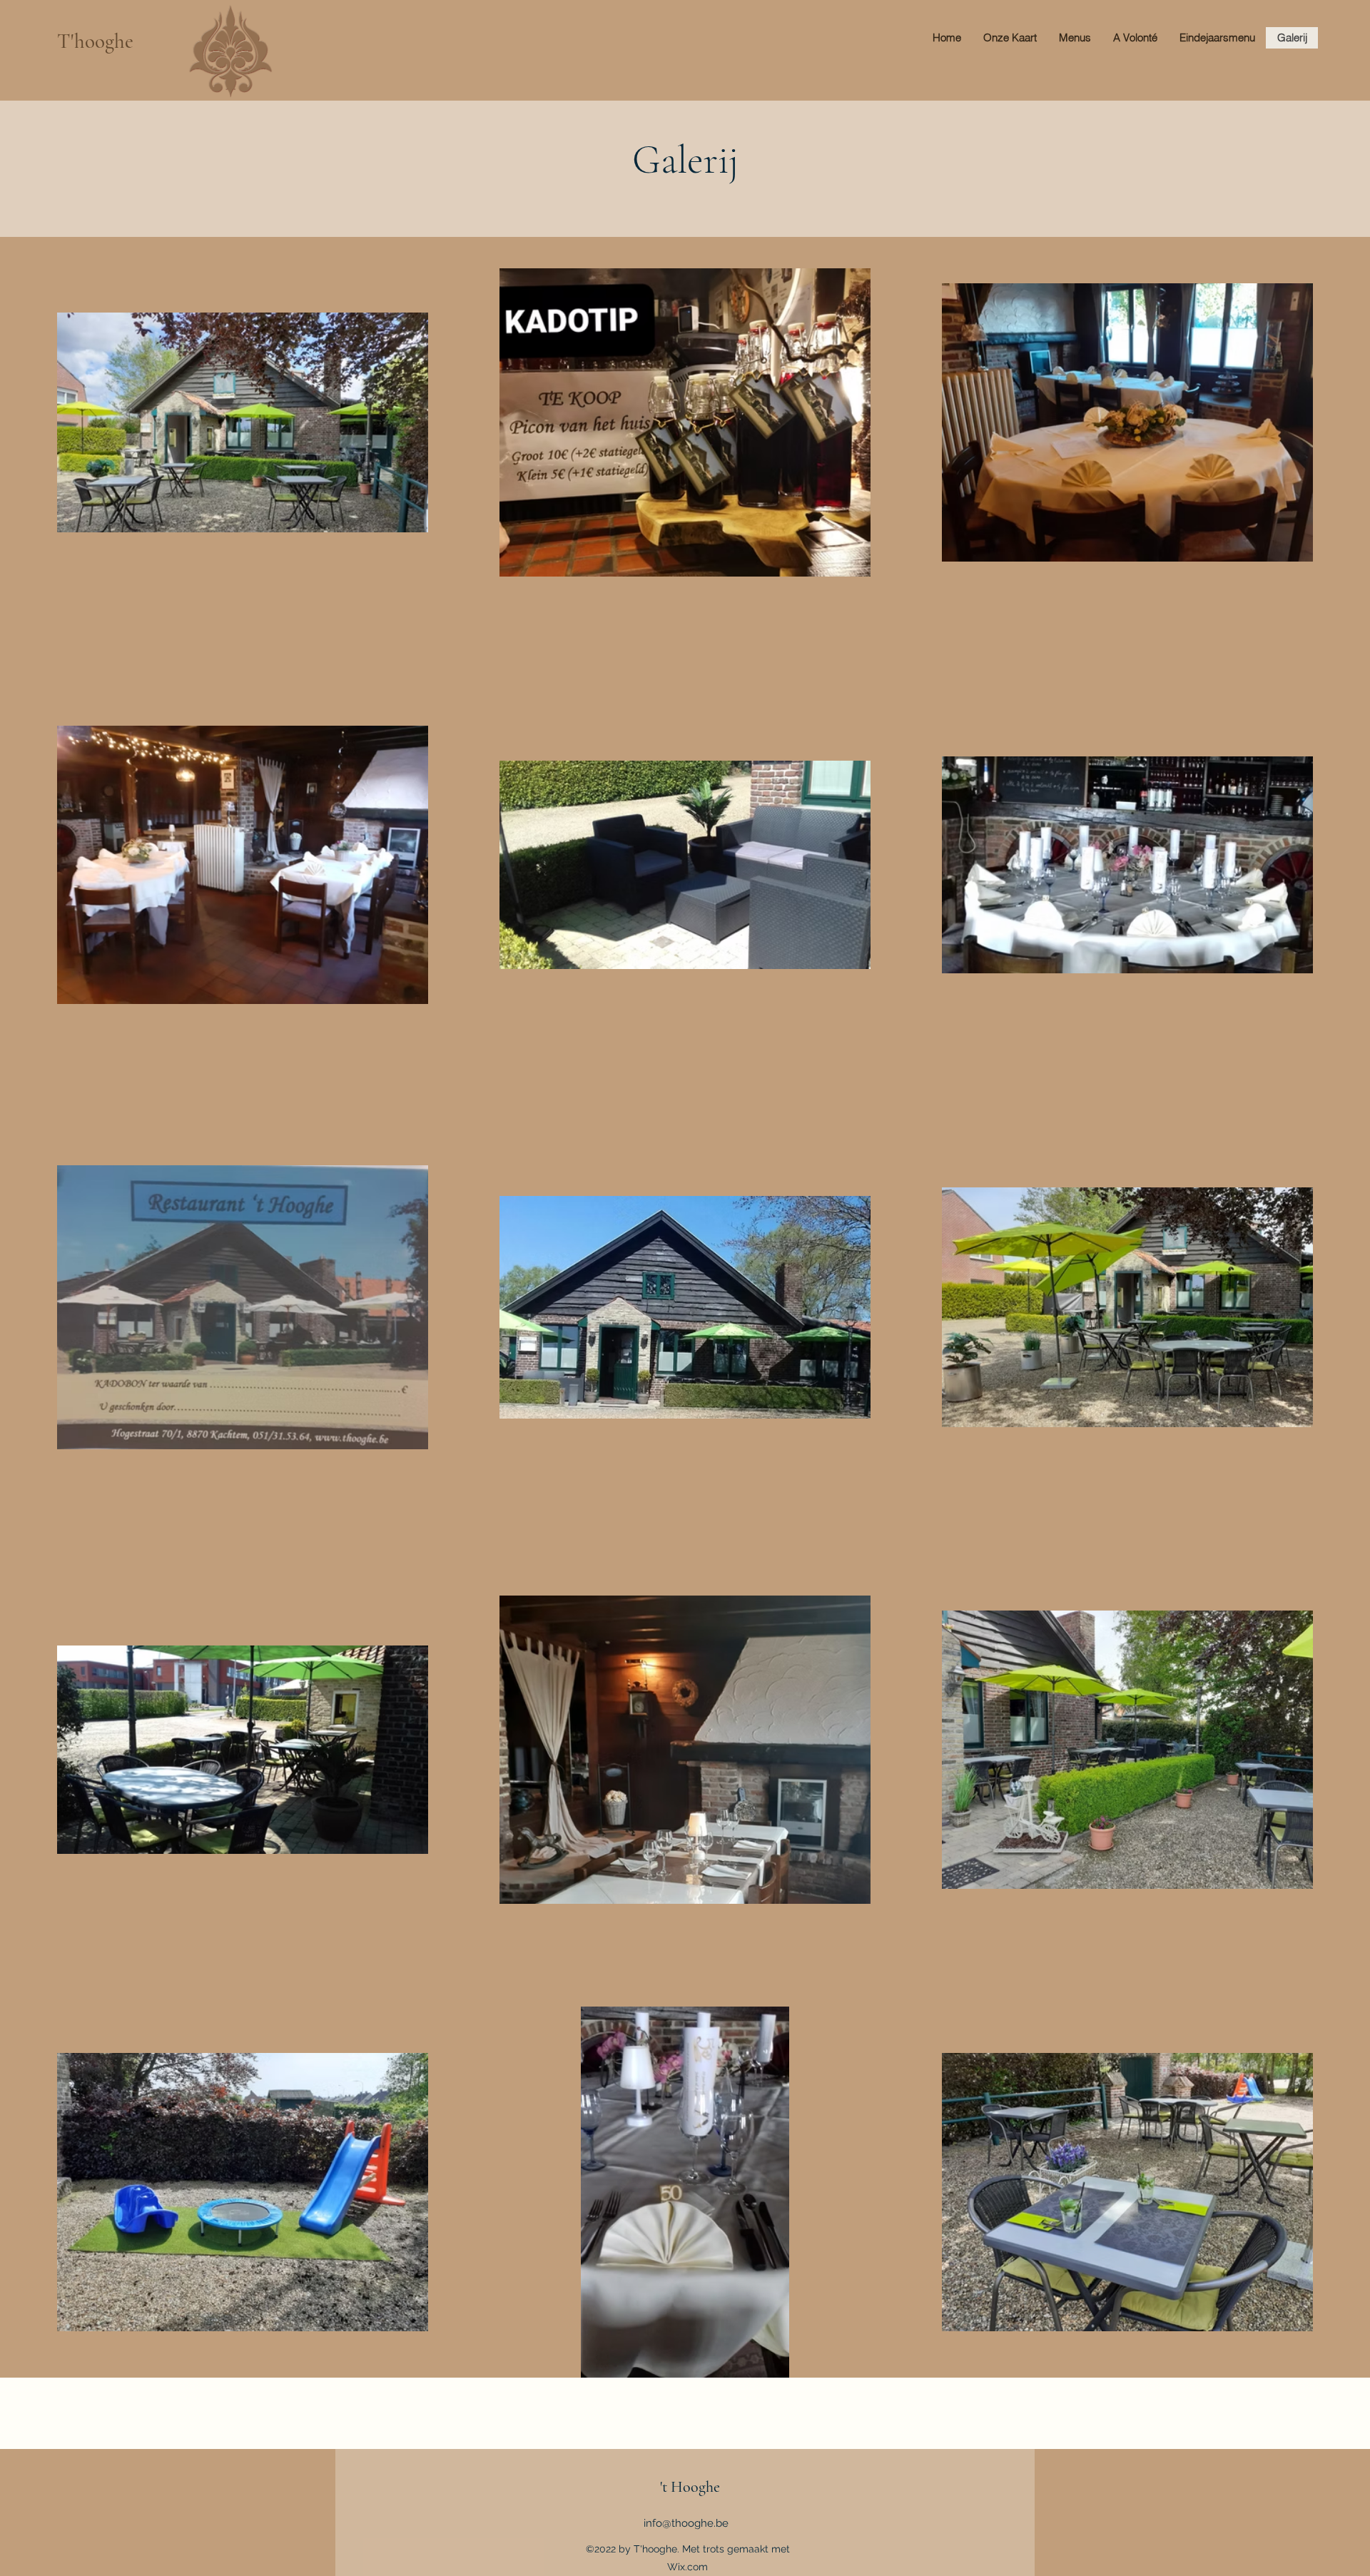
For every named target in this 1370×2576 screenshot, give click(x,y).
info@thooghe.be (686, 2523)
